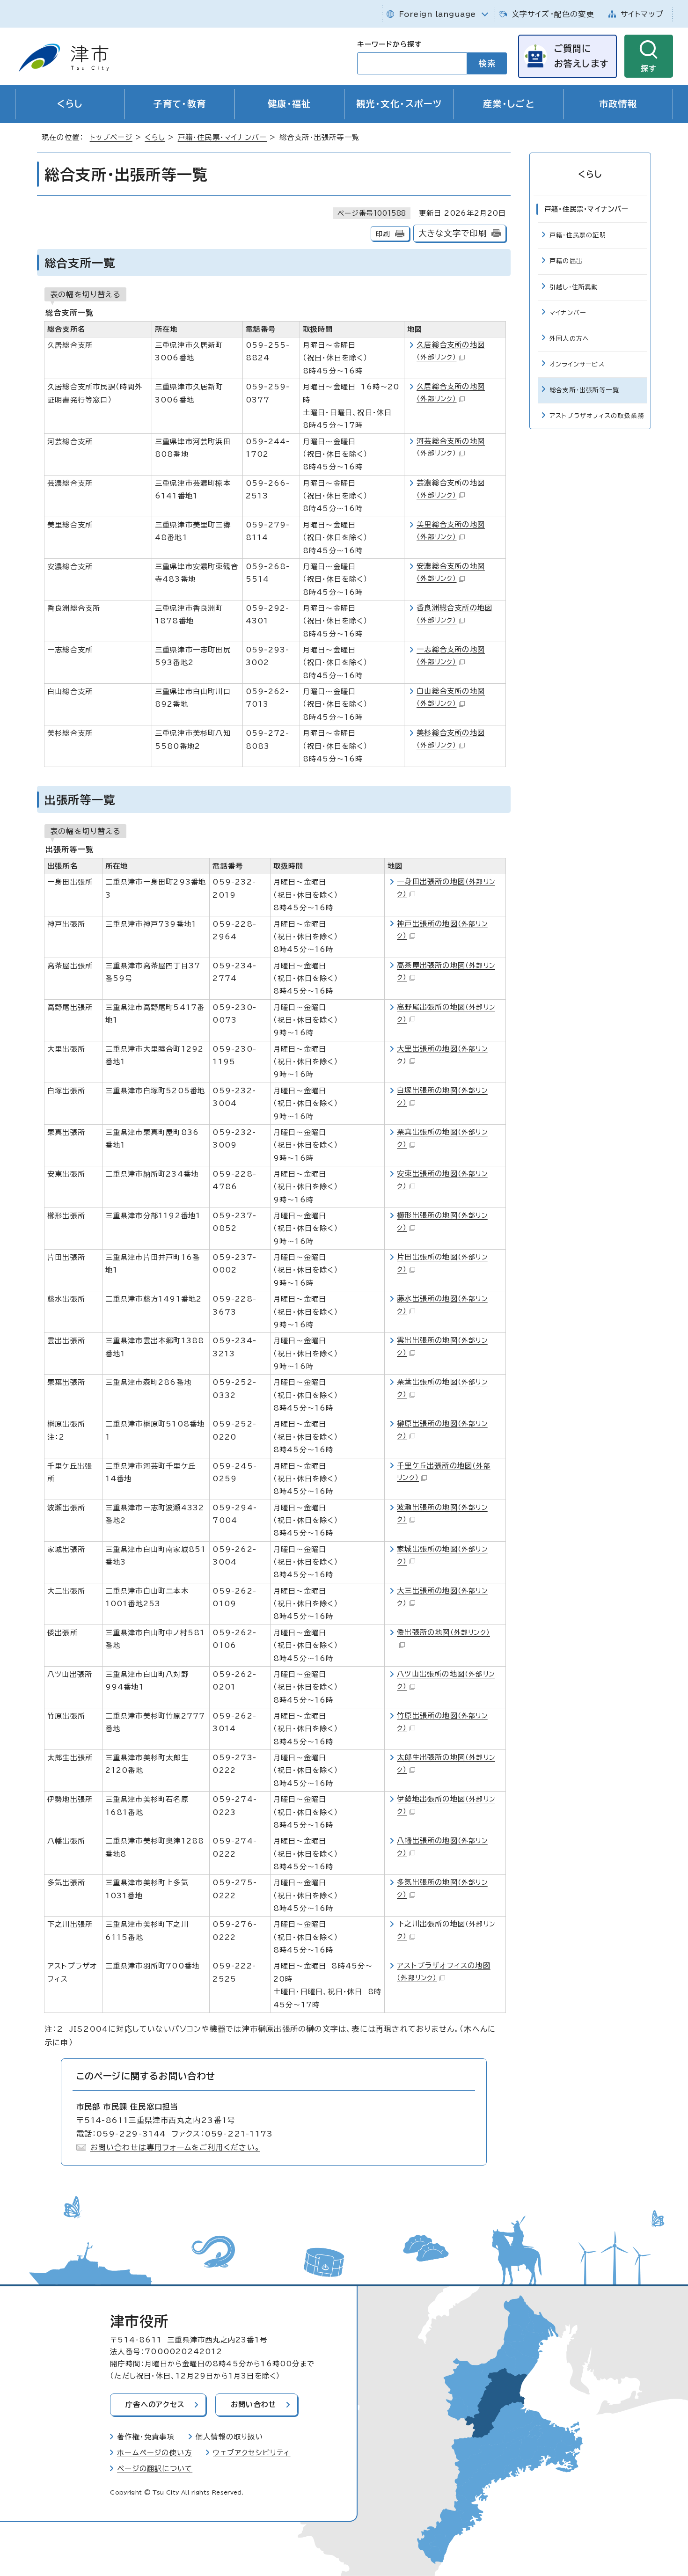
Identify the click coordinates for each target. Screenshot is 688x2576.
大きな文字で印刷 (453, 233)
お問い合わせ (253, 2404)
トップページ (111, 137)
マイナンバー (568, 313)
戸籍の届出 (566, 261)
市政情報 (618, 104)
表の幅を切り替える (85, 294)
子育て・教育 (180, 104)
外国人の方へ (569, 339)
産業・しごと (509, 104)
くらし (70, 104)
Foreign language (437, 14)
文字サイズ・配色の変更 (553, 14)
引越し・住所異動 (574, 287)
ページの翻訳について (155, 2469)
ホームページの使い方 (154, 2453)
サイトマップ (642, 14)
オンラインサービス (577, 364)
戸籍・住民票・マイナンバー (223, 137)
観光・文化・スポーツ (399, 104)
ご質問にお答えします (581, 56)
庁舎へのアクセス (155, 2404)
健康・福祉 (289, 104)
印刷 (383, 234)
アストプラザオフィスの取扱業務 (597, 416)
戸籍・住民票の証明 (578, 235)
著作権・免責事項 (146, 2437)
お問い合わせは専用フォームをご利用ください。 (175, 2147)
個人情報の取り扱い (229, 2437)
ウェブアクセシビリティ (252, 2453)
